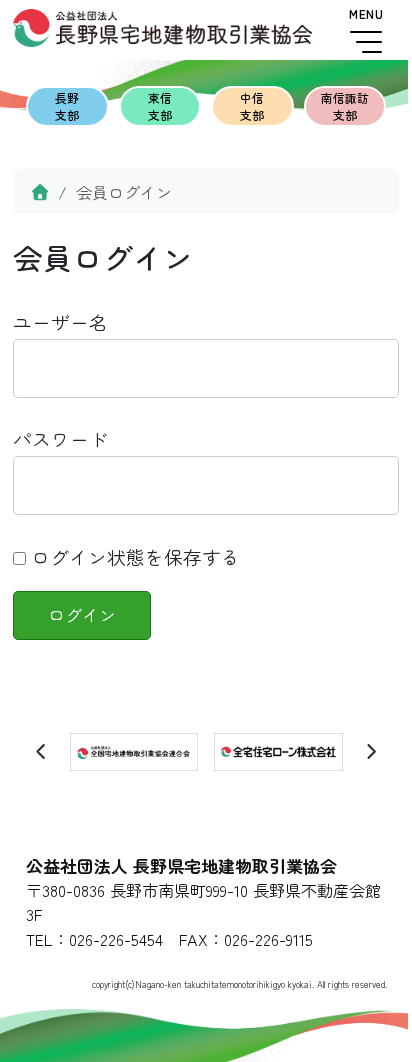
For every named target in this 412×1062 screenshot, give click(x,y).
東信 (160, 106)
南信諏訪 (345, 106)
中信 (252, 106)
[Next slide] (371, 752)
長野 (67, 106)
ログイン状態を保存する (133, 556)
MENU (366, 14)
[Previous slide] (42, 752)
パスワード (60, 438)
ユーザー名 (60, 321)
